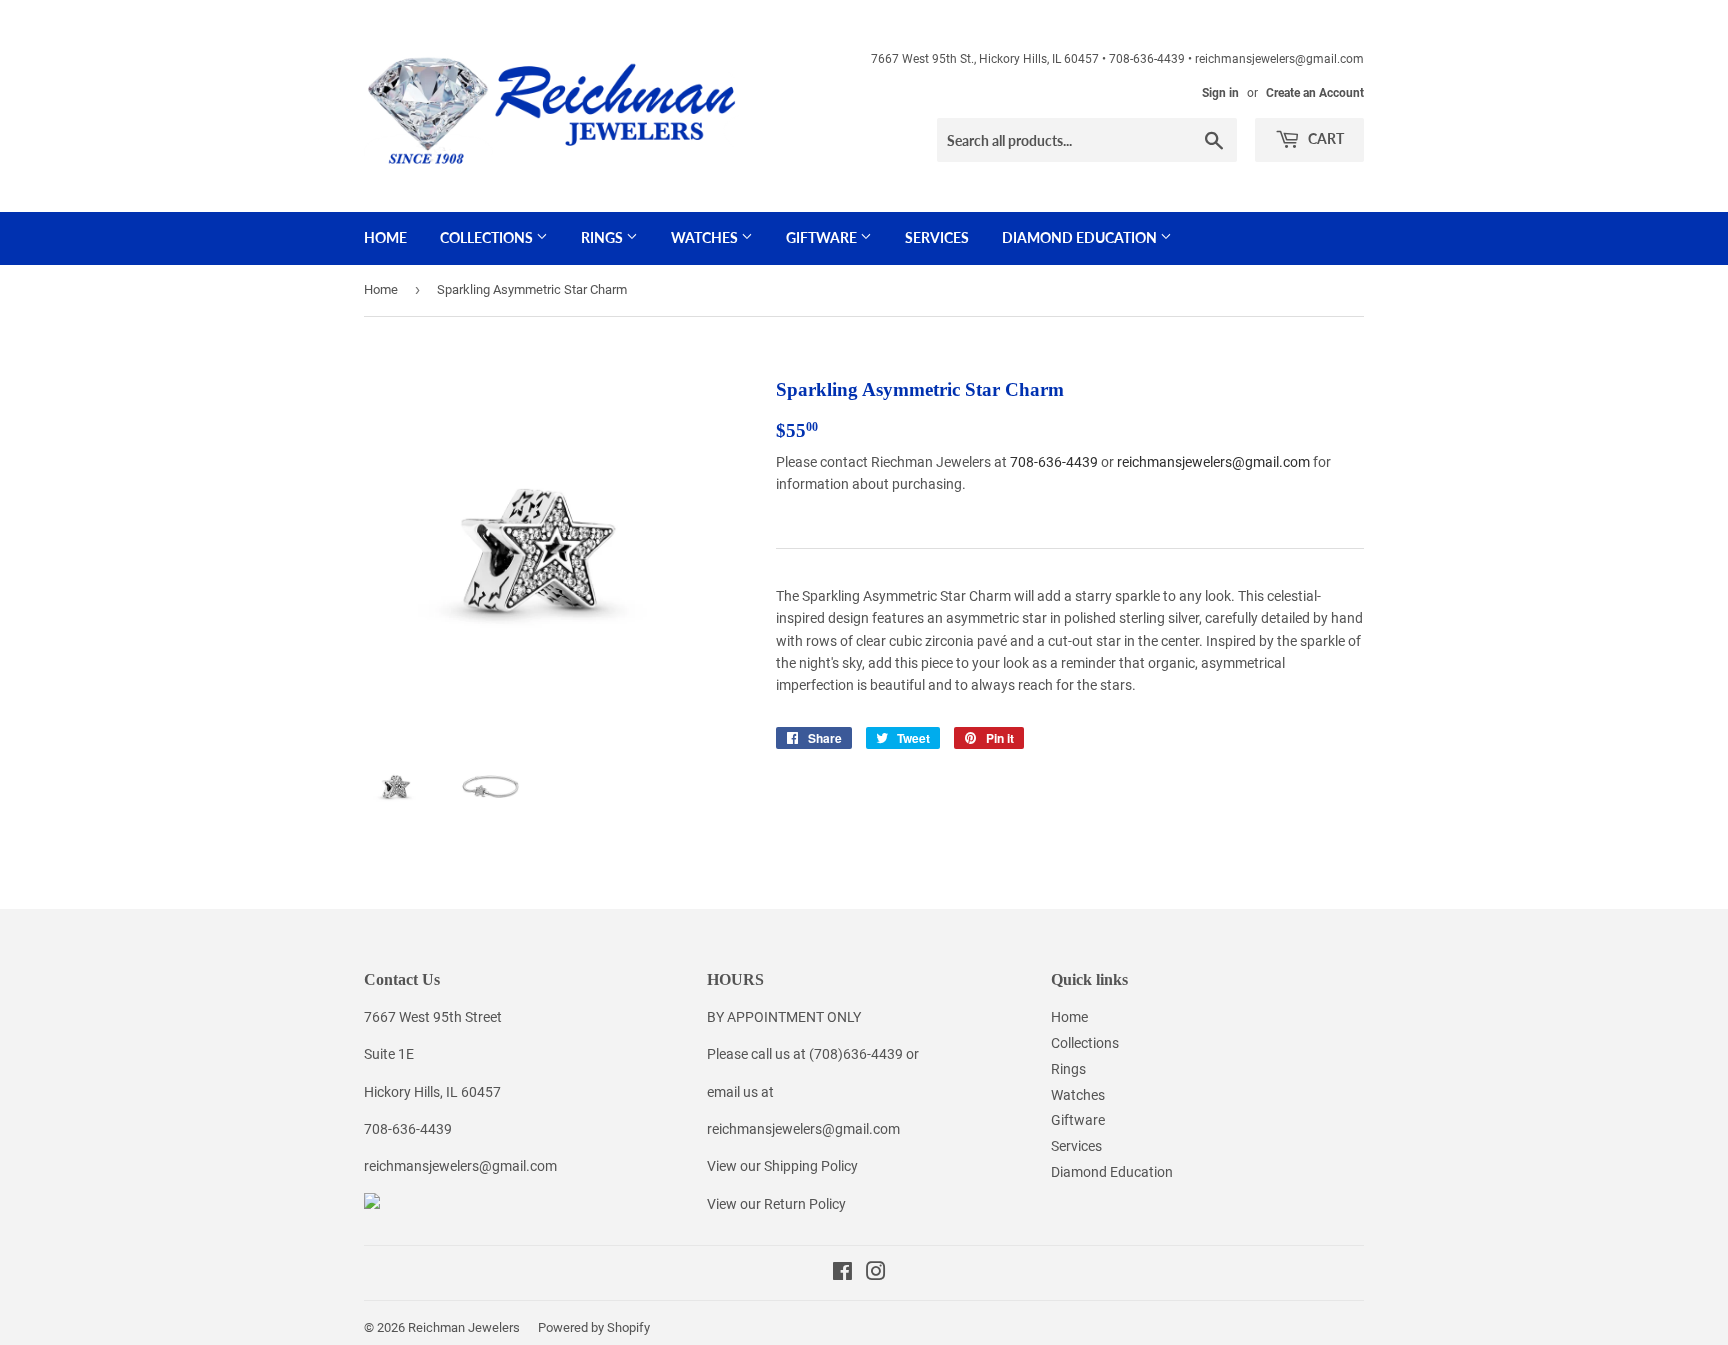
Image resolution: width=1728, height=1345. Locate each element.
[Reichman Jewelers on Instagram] (876, 1274)
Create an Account (1315, 93)
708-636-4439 (1054, 462)
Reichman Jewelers (464, 1327)
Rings (603, 237)
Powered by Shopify (594, 1327)
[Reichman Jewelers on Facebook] (842, 1274)
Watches (706, 237)
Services (937, 237)
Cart (1324, 138)
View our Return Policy (776, 1204)
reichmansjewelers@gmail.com (1213, 462)
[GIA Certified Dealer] (372, 1204)
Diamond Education (1081, 237)
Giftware (823, 237)
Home (385, 237)
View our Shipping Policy (782, 1166)
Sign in (1220, 93)
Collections (488, 237)
